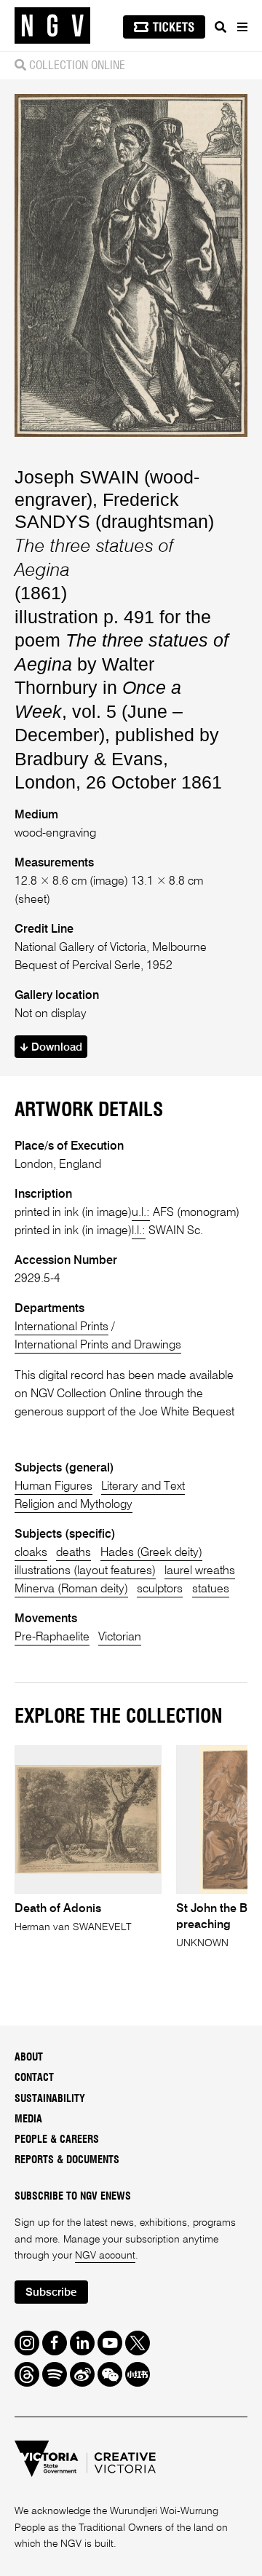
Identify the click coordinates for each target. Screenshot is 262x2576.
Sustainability (50, 2099)
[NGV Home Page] (52, 26)
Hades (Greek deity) (151, 1553)
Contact (34, 2078)
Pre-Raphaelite (52, 1637)
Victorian (120, 1637)
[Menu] (242, 27)
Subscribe (51, 2292)
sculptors (160, 1589)
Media (28, 2119)
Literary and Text (143, 1487)
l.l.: (139, 1231)
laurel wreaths (200, 1571)
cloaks (31, 1553)
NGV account (105, 2256)
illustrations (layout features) (85, 1571)
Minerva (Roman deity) (71, 1589)
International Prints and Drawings (98, 1346)
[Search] (221, 27)
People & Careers (57, 2140)
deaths (74, 1553)
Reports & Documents (67, 2160)
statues (211, 1589)
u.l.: (141, 1213)
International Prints (61, 1327)
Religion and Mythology (74, 1505)
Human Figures (53, 1487)
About (29, 2058)
